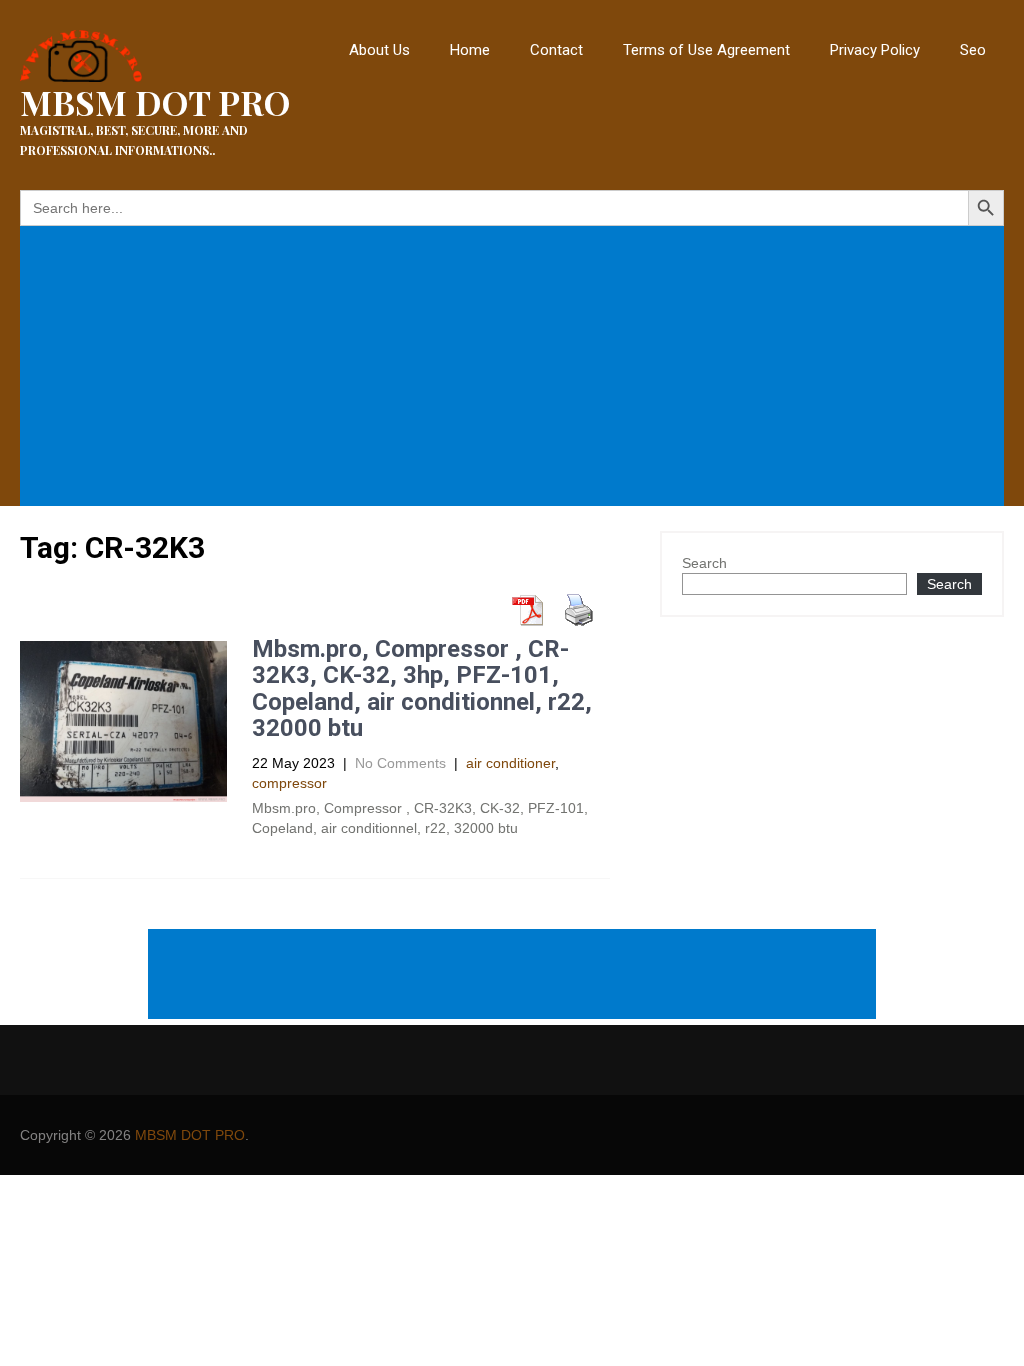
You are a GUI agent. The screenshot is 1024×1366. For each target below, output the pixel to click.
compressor (289, 783)
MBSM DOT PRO (190, 1135)
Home (470, 50)
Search (704, 563)
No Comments (400, 763)
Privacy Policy (875, 50)
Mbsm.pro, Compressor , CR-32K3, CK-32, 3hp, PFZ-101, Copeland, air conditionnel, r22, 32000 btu (422, 688)
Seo (973, 50)
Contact (556, 50)
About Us (379, 50)
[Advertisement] (516, 368)
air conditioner (510, 763)
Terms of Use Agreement (706, 50)
